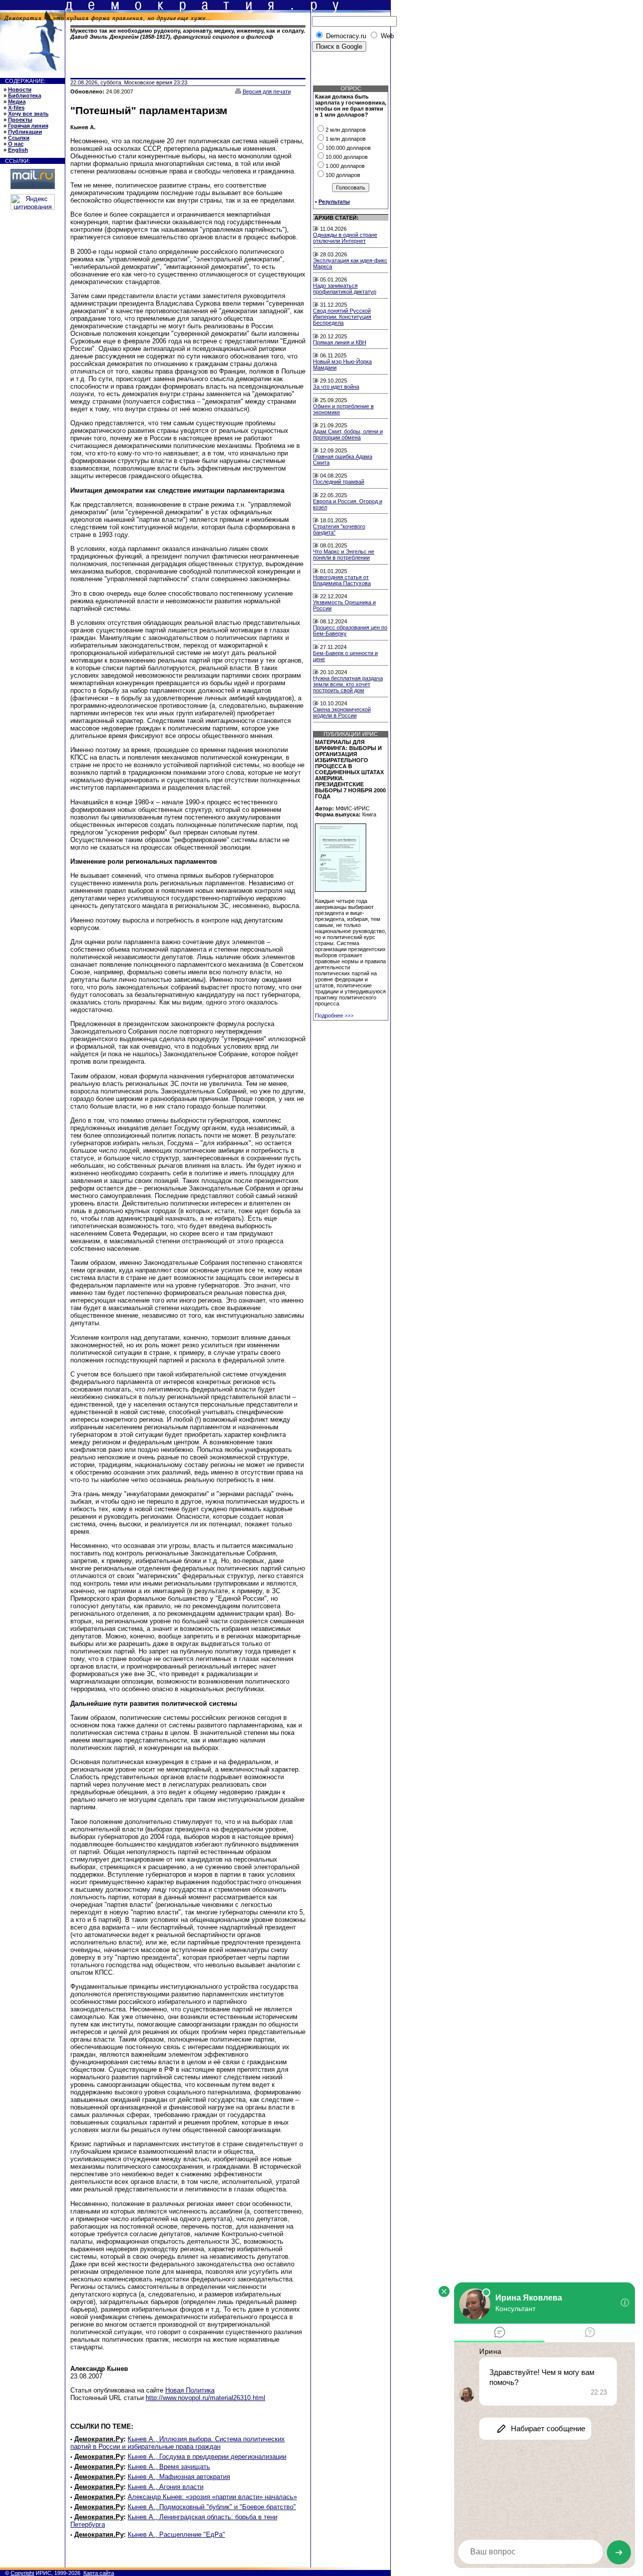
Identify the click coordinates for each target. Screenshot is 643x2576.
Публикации (25, 132)
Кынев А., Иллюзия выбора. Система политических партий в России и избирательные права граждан (178, 2443)
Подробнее (334, 1016)
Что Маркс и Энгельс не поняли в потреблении (344, 555)
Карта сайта (99, 2573)
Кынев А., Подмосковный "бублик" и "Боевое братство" (212, 2507)
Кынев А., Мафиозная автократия (179, 2477)
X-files (16, 108)
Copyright (22, 2573)
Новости (20, 89)
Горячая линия (28, 126)
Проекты (20, 120)
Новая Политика (190, 2390)
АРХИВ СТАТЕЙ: (337, 218)
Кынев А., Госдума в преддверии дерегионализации (207, 2457)
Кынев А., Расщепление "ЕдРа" (176, 2535)
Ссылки (19, 138)
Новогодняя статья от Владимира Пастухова (342, 580)
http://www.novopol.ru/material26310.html (205, 2398)
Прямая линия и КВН (340, 342)
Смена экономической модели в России (342, 712)
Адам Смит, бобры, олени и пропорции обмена (348, 434)
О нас (16, 144)
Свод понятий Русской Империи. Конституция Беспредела (342, 317)
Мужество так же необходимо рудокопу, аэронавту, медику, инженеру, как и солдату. (188, 34)
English (18, 150)
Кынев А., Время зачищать (169, 2467)
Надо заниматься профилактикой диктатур (345, 289)
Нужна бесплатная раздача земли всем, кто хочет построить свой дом (348, 684)
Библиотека (25, 96)
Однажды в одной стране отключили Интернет (345, 238)
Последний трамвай (339, 482)
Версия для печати (267, 91)
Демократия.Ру (99, 2439)
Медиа (17, 102)
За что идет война (336, 387)
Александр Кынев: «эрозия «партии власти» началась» (212, 2497)
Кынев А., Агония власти (166, 2487)
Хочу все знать (28, 114)
